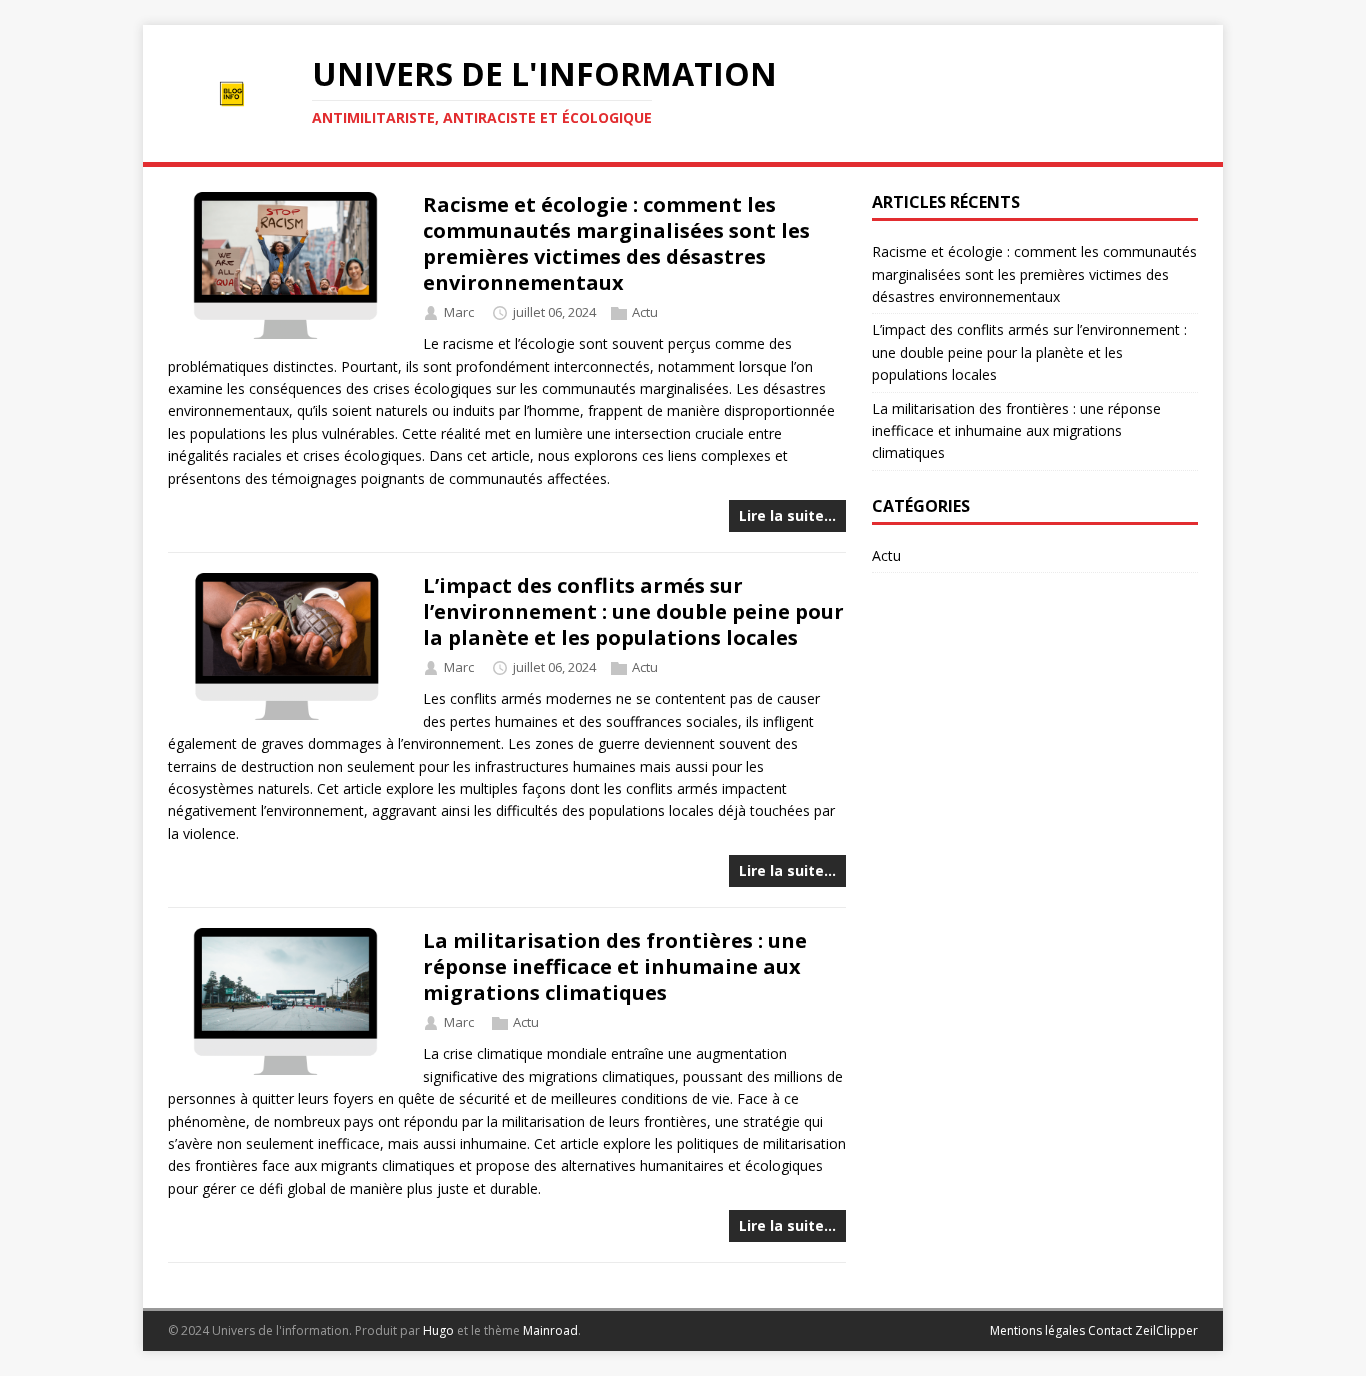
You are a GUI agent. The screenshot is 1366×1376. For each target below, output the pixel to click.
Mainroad (550, 1330)
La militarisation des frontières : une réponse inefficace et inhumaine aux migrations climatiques (615, 966)
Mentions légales (1037, 1330)
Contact (1110, 1330)
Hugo (438, 1330)
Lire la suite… (787, 515)
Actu (645, 313)
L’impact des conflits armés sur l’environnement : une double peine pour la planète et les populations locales (633, 611)
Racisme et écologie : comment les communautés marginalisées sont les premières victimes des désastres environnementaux (616, 243)
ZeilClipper (1166, 1330)
